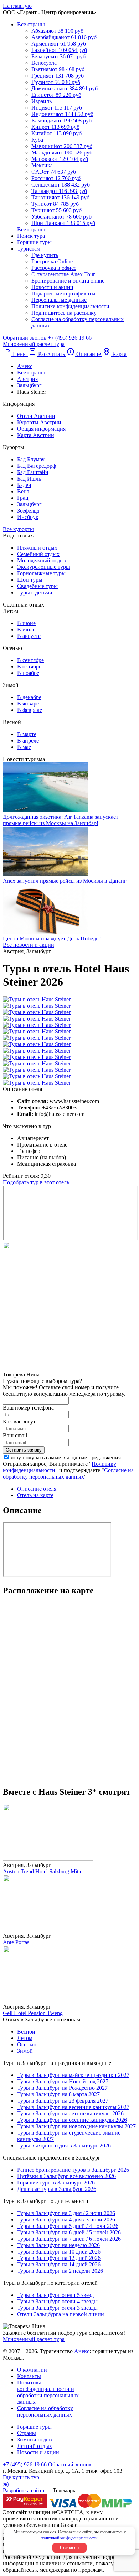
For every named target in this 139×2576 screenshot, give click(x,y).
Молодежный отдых (42, 560)
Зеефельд (28, 511)
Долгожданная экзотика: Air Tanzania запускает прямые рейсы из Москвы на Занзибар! (61, 820)
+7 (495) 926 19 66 (70, 338)
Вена (23, 491)
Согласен (69, 2548)
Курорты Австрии (39, 422)
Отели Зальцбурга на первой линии (61, 2314)
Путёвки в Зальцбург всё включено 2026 (66, 2176)
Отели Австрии (36, 416)
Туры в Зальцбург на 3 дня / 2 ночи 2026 (66, 2213)
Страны (27, 2433)
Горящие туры (34, 242)
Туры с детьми (35, 592)
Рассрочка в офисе (54, 268)
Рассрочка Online (52, 261)
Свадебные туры (37, 586)
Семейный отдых (38, 554)
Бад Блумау (31, 459)
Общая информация (41, 429)
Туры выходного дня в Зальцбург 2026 (64, 2145)
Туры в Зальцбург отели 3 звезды (57, 2308)
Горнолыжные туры (41, 573)
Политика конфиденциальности (70, 306)
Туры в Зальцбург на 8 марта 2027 (58, 2094)
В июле (26, 629)
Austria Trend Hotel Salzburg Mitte (43, 1871)
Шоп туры (30, 580)
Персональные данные (59, 300)
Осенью (27, 2044)
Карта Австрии (36, 435)
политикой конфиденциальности (69, 2538)
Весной (26, 2032)
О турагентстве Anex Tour (63, 274)
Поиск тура (31, 236)
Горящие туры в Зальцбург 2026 (56, 2182)
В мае (24, 747)
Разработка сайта (24, 2490)
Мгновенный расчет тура (34, 2339)
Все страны (31, 24)
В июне (26, 623)
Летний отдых (35, 2446)
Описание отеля (37, 1489)
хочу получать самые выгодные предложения (65, 1457)
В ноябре (28, 673)
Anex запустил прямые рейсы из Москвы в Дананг (65, 881)
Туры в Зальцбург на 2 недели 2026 (60, 2271)
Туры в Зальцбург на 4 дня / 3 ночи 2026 (66, 2220)
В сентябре (30, 660)
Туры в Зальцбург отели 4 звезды (57, 2301)
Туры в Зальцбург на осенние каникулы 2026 (72, 2120)
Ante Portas (16, 1942)
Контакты (29, 2376)
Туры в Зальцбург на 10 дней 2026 (59, 2252)
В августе (29, 636)
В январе (28, 704)
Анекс (82, 2351)
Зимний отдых (35, 2439)
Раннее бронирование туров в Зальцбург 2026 (73, 2170)
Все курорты (18, 529)
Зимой (25, 2051)
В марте (27, 734)
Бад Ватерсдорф (37, 466)
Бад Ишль (29, 479)
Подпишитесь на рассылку (64, 313)
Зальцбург (29, 504)
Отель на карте (35, 1495)
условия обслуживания (31, 2525)
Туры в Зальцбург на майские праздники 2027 (73, 2075)
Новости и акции (52, 287)
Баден (24, 485)
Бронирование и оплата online (68, 281)
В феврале (30, 710)
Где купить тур (21, 2477)
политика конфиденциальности (76, 2519)
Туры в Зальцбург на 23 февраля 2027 (63, 2101)
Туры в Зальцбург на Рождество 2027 (62, 2088)
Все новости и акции (29, 945)
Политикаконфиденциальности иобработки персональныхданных (48, 2392)
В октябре (29, 667)
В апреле (28, 741)
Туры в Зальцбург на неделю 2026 (58, 2245)
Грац (23, 498)
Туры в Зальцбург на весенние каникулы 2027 (73, 2107)
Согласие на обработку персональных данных (68, 1473)
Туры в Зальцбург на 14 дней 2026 (59, 2264)
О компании (32, 2370)
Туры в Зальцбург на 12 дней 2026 (59, 2258)
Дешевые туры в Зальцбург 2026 (57, 2189)
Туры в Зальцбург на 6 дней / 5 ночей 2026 (69, 2232)
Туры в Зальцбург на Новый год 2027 (63, 2081)
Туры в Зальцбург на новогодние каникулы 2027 (76, 2126)
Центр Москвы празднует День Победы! (52, 938)
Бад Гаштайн (33, 472)
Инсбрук (28, 517)
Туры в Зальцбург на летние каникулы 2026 (70, 2113)
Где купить (45, 255)
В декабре (29, 697)
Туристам (29, 249)
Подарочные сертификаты (63, 293)
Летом (25, 2038)
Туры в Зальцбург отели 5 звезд (55, 2295)
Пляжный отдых (37, 548)
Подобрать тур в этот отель (36, 1182)
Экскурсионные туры (43, 567)
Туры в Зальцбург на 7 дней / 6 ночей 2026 (69, 2239)
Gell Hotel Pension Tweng (33, 2013)
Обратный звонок (70, 2464)
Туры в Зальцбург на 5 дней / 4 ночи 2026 (68, 2226)
